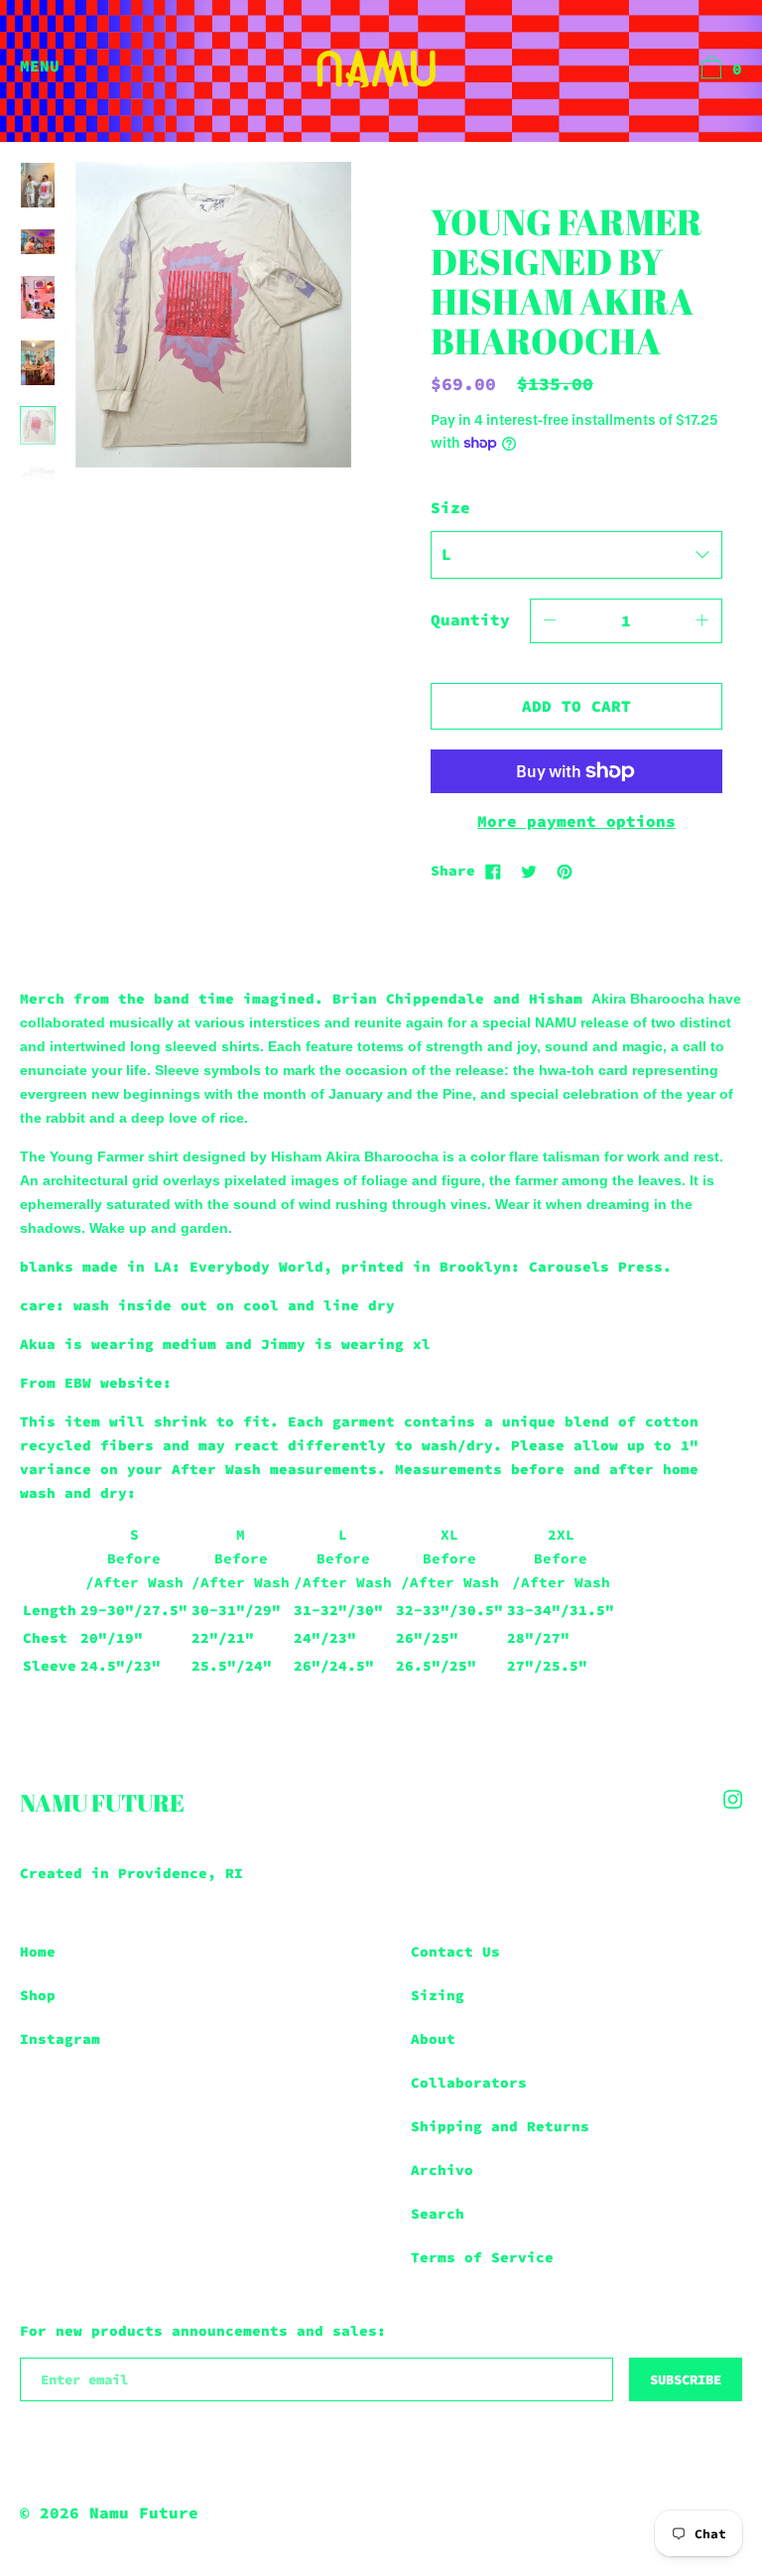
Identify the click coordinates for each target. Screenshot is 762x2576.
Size (450, 507)
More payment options (576, 821)
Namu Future (102, 1803)
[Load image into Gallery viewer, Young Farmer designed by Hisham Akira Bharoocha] (38, 185)
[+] (702, 621)
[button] (719, 70)
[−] (550, 621)
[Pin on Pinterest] (565, 871)
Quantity (470, 619)
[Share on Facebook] (493, 871)
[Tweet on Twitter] (529, 871)
